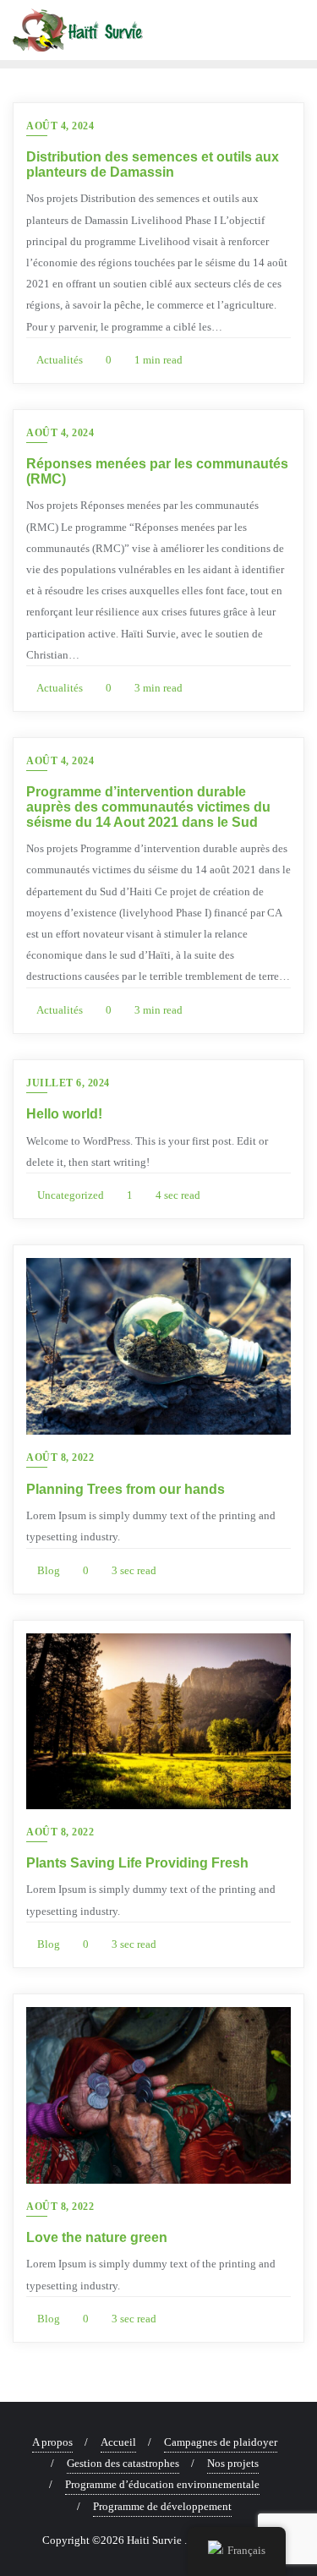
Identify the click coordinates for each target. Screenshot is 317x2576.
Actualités (59, 360)
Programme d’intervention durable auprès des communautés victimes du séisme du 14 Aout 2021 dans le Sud (148, 807)
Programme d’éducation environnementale (162, 2484)
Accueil (118, 2442)
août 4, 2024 (60, 126)
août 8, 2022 (60, 1458)
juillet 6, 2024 (68, 1083)
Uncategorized (69, 1195)
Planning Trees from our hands (126, 1489)
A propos (52, 2442)
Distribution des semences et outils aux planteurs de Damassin (153, 164)
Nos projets (233, 2463)
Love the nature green (97, 2237)
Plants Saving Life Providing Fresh (137, 1863)
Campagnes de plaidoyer (221, 2442)
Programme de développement (162, 2506)
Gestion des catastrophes (123, 2463)
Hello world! (64, 1114)
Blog (47, 1570)
